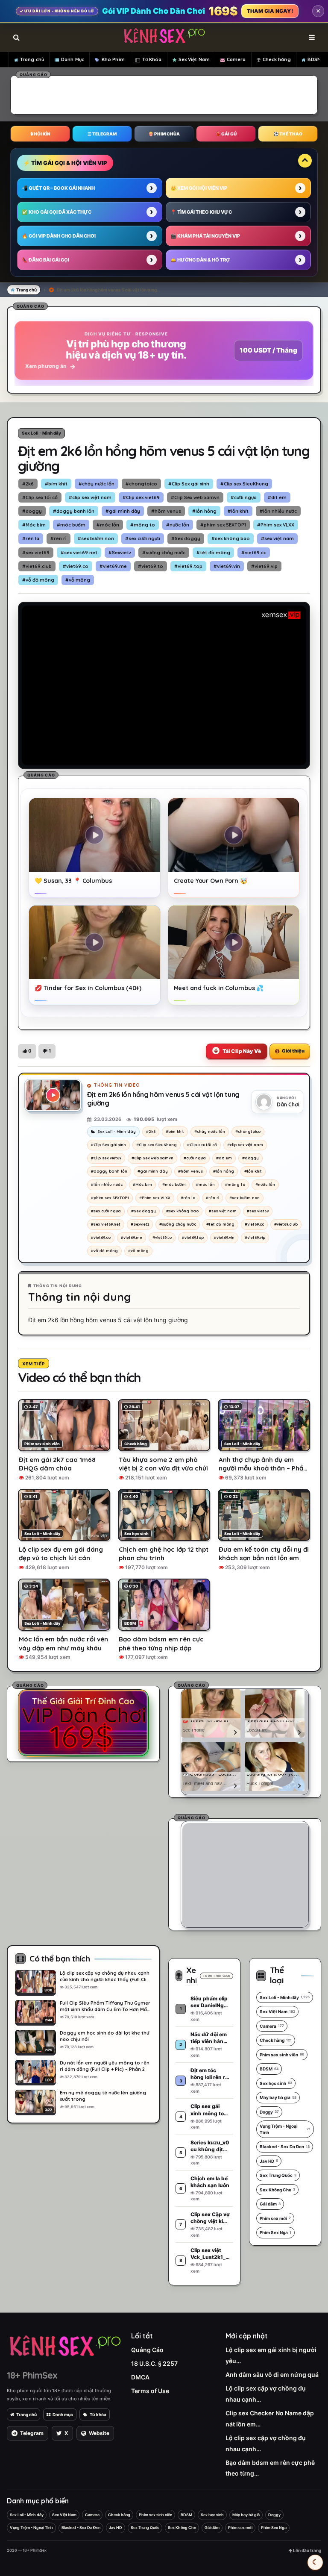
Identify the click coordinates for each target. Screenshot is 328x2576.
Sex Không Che (277, 2190)
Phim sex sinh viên (282, 2055)
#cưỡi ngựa (244, 497)
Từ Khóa (152, 59)
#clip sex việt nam (90, 497)
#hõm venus (166, 511)
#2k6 (28, 484)
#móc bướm (71, 525)
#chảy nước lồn (97, 484)
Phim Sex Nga (275, 2232)
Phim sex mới (275, 2218)
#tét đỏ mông (213, 553)
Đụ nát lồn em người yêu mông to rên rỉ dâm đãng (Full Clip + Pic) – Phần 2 (105, 2066)
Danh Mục (73, 59)
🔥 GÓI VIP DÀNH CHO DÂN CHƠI (59, 236)
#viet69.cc (254, 553)
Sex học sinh (276, 2083)
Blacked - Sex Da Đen (285, 2147)
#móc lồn (108, 525)
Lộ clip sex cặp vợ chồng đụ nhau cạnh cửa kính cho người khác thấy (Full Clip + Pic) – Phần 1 (105, 1976)
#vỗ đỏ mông (38, 580)
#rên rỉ (59, 538)
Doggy (269, 2112)
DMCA (140, 2377)
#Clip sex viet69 (141, 497)
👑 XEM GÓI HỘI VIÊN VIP (199, 188)
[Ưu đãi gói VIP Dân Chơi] (83, 1723)
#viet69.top (188, 566)
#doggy (32, 511)
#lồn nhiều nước (278, 511)
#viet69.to (151, 566)
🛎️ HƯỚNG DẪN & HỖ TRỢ (200, 260)
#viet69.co (76, 566)
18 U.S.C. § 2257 (154, 2363)
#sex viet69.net (79, 553)
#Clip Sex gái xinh (189, 484)
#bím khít (56, 484)
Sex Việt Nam (194, 59)
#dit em (277, 497)
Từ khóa (98, 2414)
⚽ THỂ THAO (288, 134)
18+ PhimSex (32, 2375)
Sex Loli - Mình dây (41, 433)
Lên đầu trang (307, 2550)
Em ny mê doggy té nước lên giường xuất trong (103, 2096)
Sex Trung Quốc (278, 2175)
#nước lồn (178, 525)
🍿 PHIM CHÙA (164, 134)
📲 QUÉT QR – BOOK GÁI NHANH (58, 188)
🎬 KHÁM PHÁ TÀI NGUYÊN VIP (205, 236)
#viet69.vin (227, 566)
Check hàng (277, 59)
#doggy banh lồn (74, 511)
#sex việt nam (277, 538)
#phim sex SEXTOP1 (223, 525)
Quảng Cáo (147, 2350)
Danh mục (63, 2414)
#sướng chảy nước (164, 553)
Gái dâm (270, 2204)
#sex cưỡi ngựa (143, 538)
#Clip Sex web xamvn (195, 497)
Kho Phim (113, 59)
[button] (27, 1051)
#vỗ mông (78, 580)
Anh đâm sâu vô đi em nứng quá (272, 2375)
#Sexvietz (120, 553)
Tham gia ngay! (270, 11)
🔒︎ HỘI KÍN (40, 134)
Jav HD (269, 2161)
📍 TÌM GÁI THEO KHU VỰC (201, 212)
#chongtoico (141, 484)
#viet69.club (37, 566)
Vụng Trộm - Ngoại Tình (285, 2129)
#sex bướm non (96, 538)
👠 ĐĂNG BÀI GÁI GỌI (45, 260)
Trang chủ (32, 59)
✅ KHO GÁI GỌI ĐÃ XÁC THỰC (57, 212)
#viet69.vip (264, 566)
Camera (236, 59)
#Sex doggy (186, 538)
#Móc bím (34, 525)
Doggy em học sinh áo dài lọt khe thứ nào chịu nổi (104, 2036)
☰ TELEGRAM (102, 134)
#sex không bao (231, 538)
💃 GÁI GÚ (226, 134)
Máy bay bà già (278, 2097)
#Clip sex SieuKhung (244, 484)
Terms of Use (150, 2391)
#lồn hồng (204, 511)
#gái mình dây (123, 511)
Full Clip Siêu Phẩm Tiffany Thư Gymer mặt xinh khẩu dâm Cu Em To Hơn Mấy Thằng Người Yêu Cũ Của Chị (105, 2006)
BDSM (314, 59)
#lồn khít (238, 511)
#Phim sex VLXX (276, 525)
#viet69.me (113, 566)
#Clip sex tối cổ (40, 497)
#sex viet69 (36, 553)
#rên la (31, 538)
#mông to (143, 525)
